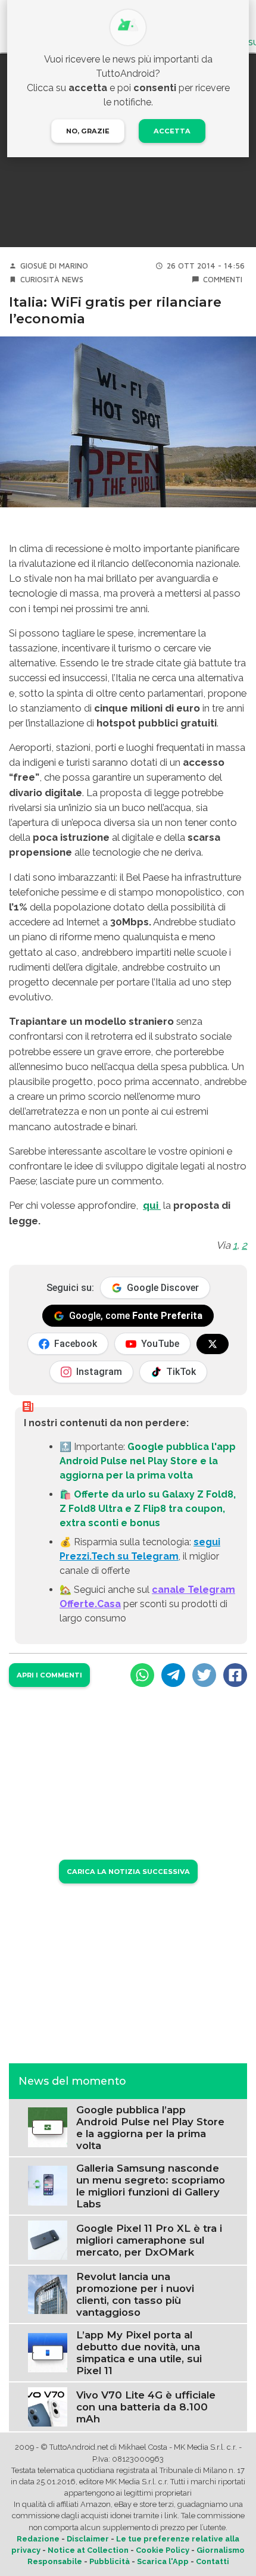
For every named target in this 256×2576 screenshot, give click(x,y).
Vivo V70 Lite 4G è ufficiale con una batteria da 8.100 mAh (146, 2407)
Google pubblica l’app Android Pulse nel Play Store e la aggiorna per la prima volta (150, 2128)
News (73, 280)
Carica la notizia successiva (128, 1872)
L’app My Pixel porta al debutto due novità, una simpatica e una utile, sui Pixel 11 (139, 2353)
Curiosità (40, 280)
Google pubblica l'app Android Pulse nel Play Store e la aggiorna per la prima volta (148, 1461)
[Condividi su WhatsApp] (142, 1675)
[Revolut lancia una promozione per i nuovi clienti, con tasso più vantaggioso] (48, 2293)
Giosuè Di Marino (54, 266)
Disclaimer (88, 2539)
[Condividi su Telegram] (173, 1675)
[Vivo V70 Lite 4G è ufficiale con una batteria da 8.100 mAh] (48, 2406)
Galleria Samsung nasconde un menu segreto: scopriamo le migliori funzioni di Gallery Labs (151, 2186)
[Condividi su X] (204, 1675)
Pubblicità (110, 2561)
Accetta (172, 131)
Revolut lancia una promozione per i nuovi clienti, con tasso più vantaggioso (135, 2294)
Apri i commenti (49, 1675)
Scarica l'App (163, 2561)
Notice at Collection (88, 2550)
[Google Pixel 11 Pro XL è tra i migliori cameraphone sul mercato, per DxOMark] (48, 2239)
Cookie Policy (163, 2550)
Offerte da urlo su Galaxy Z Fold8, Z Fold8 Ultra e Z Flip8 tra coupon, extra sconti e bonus (148, 1509)
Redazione (38, 2539)
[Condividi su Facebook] (235, 1675)
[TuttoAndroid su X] (213, 1344)
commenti (223, 280)
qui (152, 1205)
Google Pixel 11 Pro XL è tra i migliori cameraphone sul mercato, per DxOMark (149, 2240)
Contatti (213, 2561)
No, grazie (88, 131)
